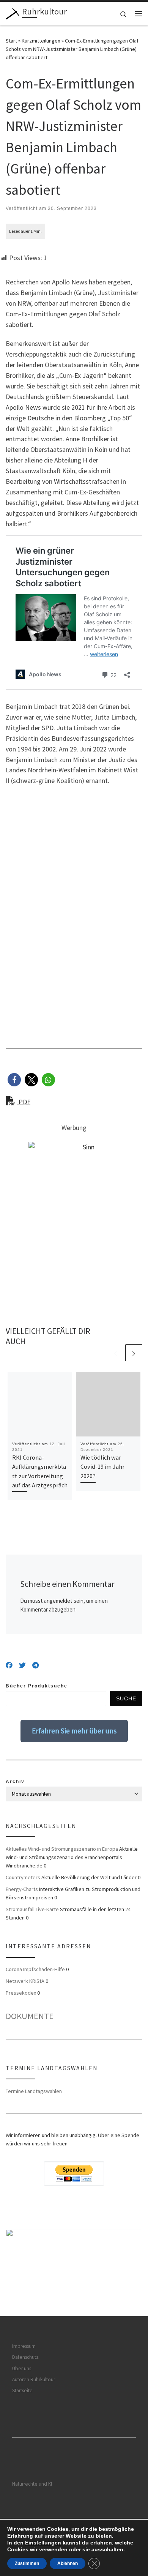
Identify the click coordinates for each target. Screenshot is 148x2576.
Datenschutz (25, 2357)
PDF (24, 1102)
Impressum (24, 2346)
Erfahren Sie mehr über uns (74, 1731)
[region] (74, 2273)
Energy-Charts (22, 1889)
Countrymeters (23, 1877)
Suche (126, 1698)
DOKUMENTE (30, 2016)
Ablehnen (68, 2563)
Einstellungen (43, 2543)
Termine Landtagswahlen (34, 2091)
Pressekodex (21, 1993)
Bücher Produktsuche (37, 1686)
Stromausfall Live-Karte (32, 1909)
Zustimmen (27, 2563)
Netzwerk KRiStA (25, 1981)
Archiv (15, 1782)
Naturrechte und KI (32, 2484)
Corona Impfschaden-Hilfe (35, 1969)
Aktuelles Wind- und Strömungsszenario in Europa (62, 1849)
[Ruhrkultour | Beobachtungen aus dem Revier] (13, 13)
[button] (14, 1080)
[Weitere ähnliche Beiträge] (134, 1353)
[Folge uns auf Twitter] (22, 1665)
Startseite (22, 2391)
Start (11, 41)
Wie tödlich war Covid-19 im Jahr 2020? (102, 1467)
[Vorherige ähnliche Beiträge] (116, 1353)
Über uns (22, 2368)
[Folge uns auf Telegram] (35, 1665)
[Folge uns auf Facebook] (9, 1665)
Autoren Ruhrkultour (34, 2379)
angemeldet (58, 1601)
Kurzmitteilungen (41, 41)
